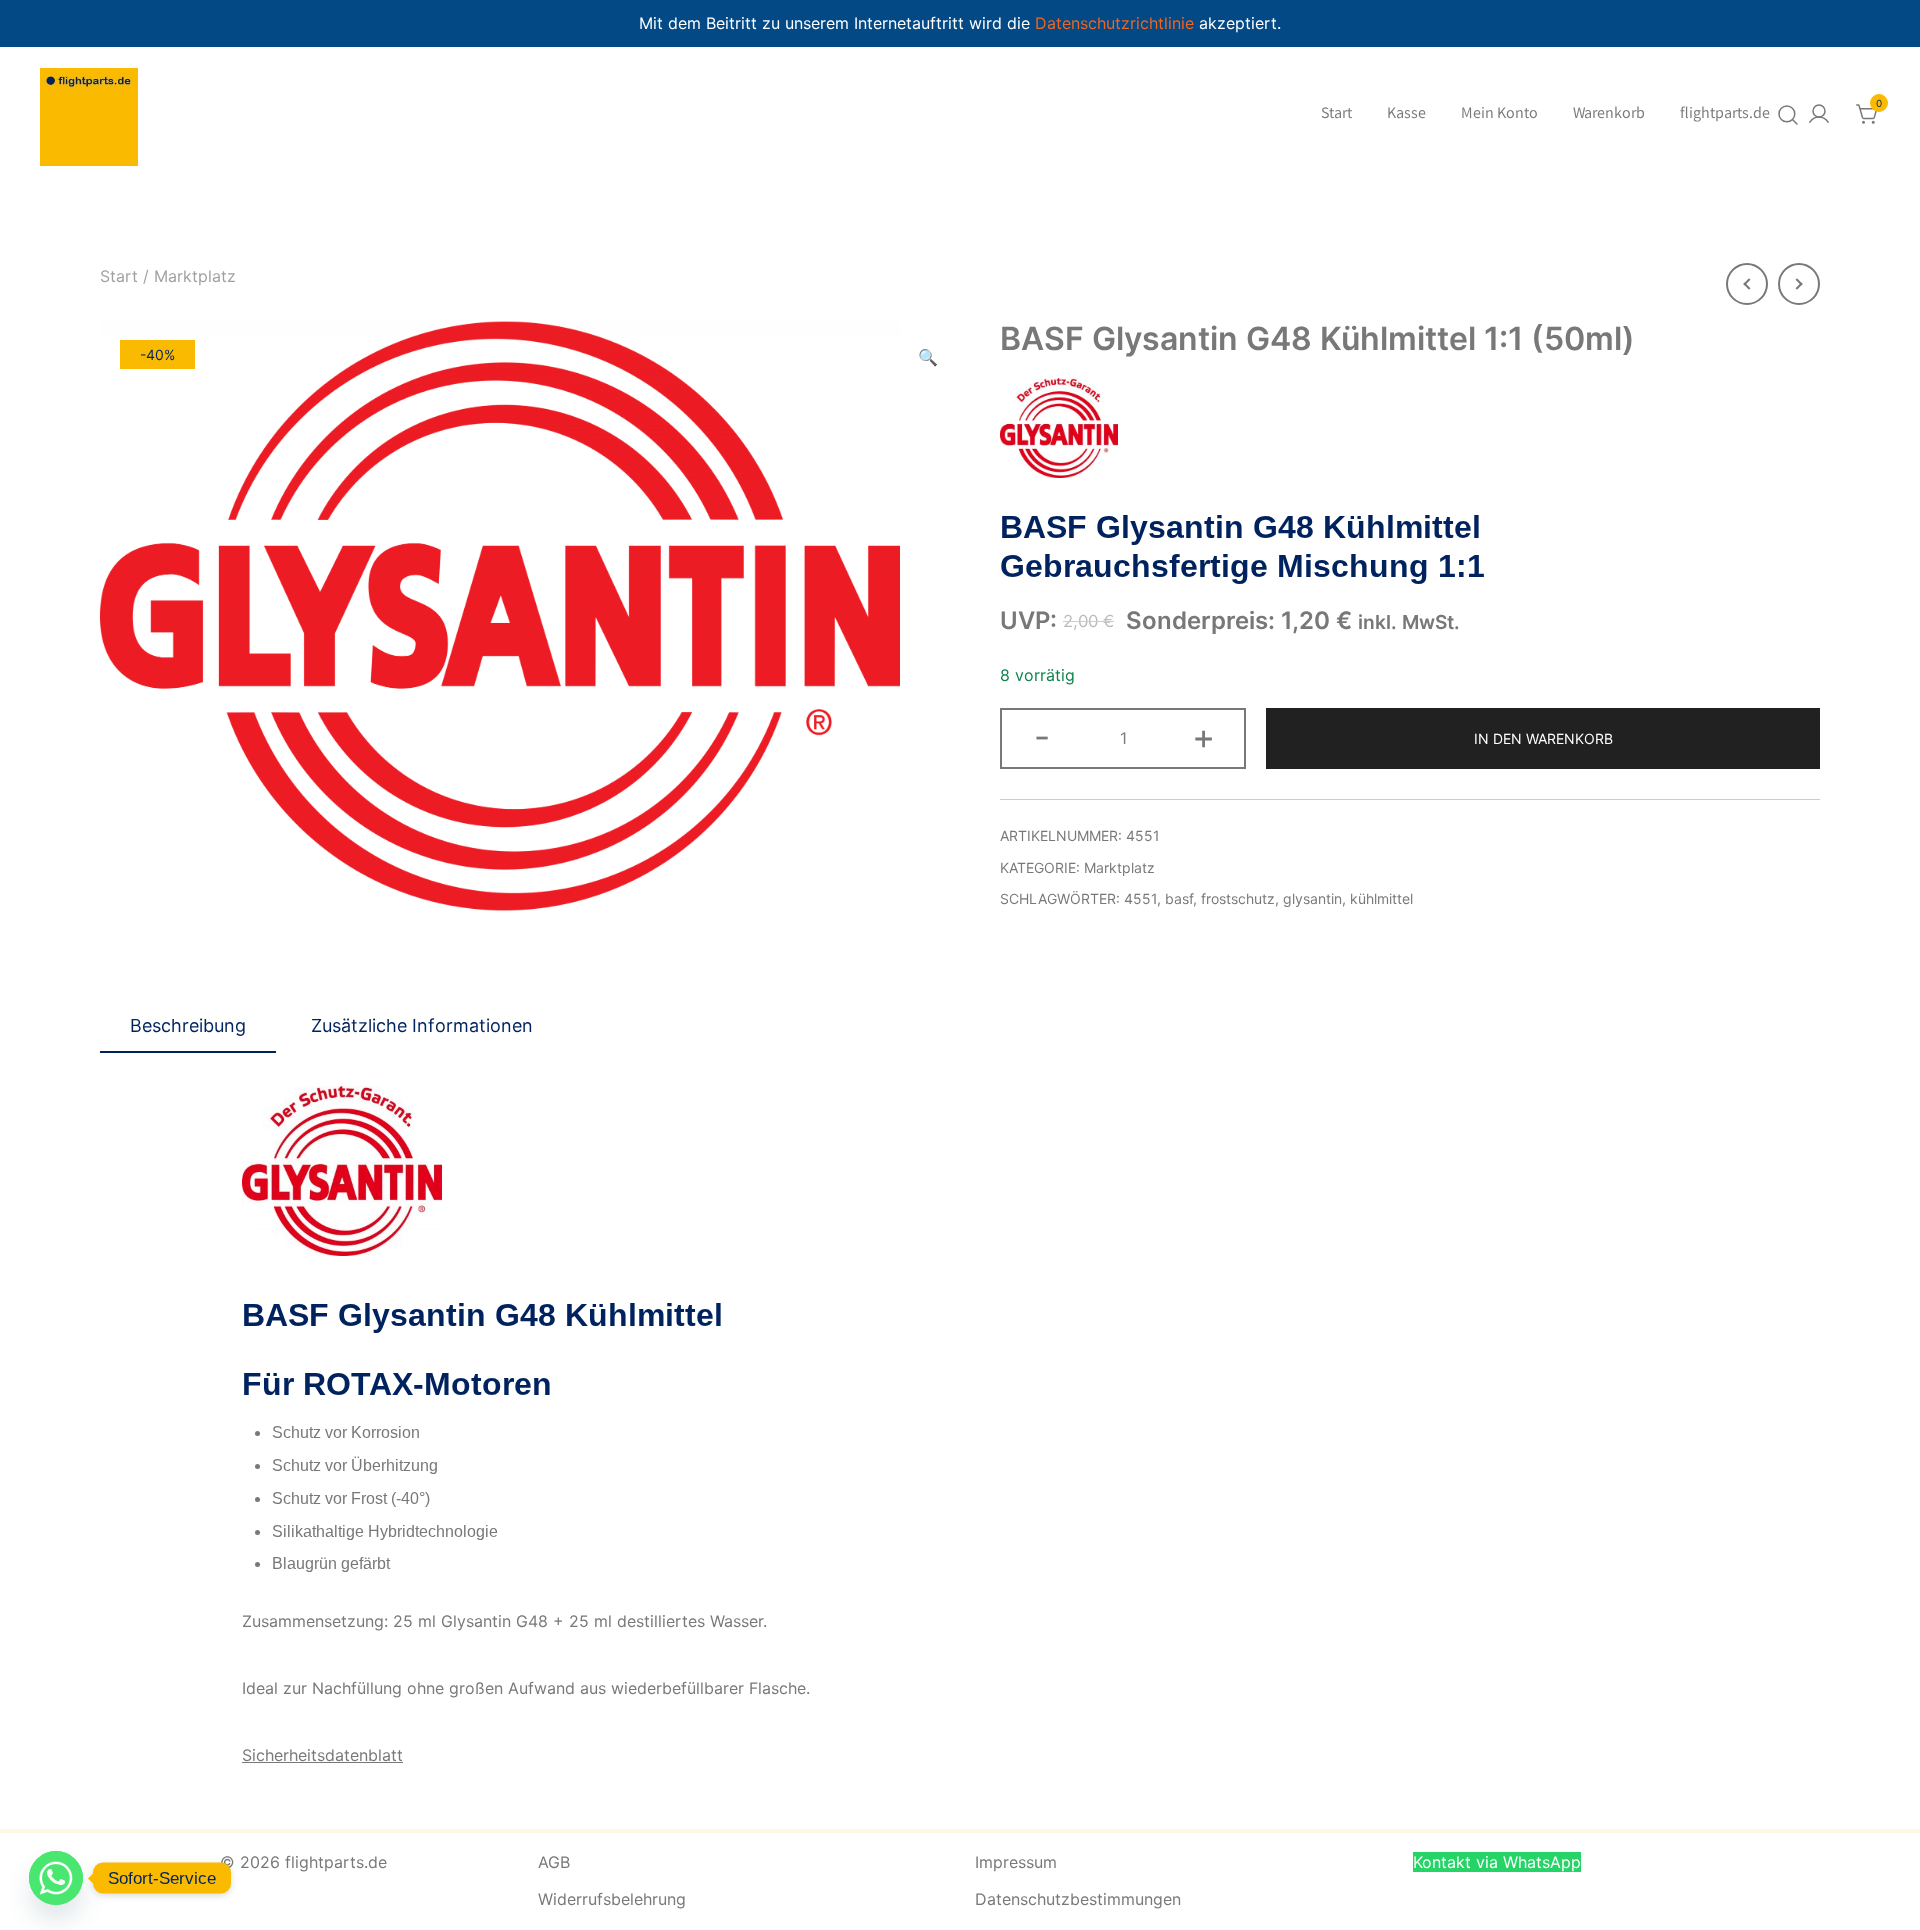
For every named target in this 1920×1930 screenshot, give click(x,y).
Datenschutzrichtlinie (1117, 23)
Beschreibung (188, 1025)
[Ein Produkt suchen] (1788, 114)
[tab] (188, 1027)
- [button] (1042, 736)
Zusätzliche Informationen (422, 1025)
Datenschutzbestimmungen (1078, 1899)
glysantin (1312, 898)
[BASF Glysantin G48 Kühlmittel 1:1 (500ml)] (1799, 284)
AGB (554, 1862)
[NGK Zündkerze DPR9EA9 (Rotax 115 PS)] (1747, 284)
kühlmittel (1381, 898)
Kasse (1406, 114)
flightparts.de (1725, 114)
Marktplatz (195, 276)
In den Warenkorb (1543, 738)
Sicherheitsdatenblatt (322, 1755)
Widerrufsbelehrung (612, 1899)
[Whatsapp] (56, 1878)
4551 (1140, 898)
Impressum (1016, 1862)
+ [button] (1203, 736)
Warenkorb (1609, 114)
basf (1179, 898)
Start (1336, 114)
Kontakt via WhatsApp (1497, 1862)
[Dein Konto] (1819, 114)
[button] (928, 357)
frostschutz (1238, 898)
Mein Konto (1499, 114)
